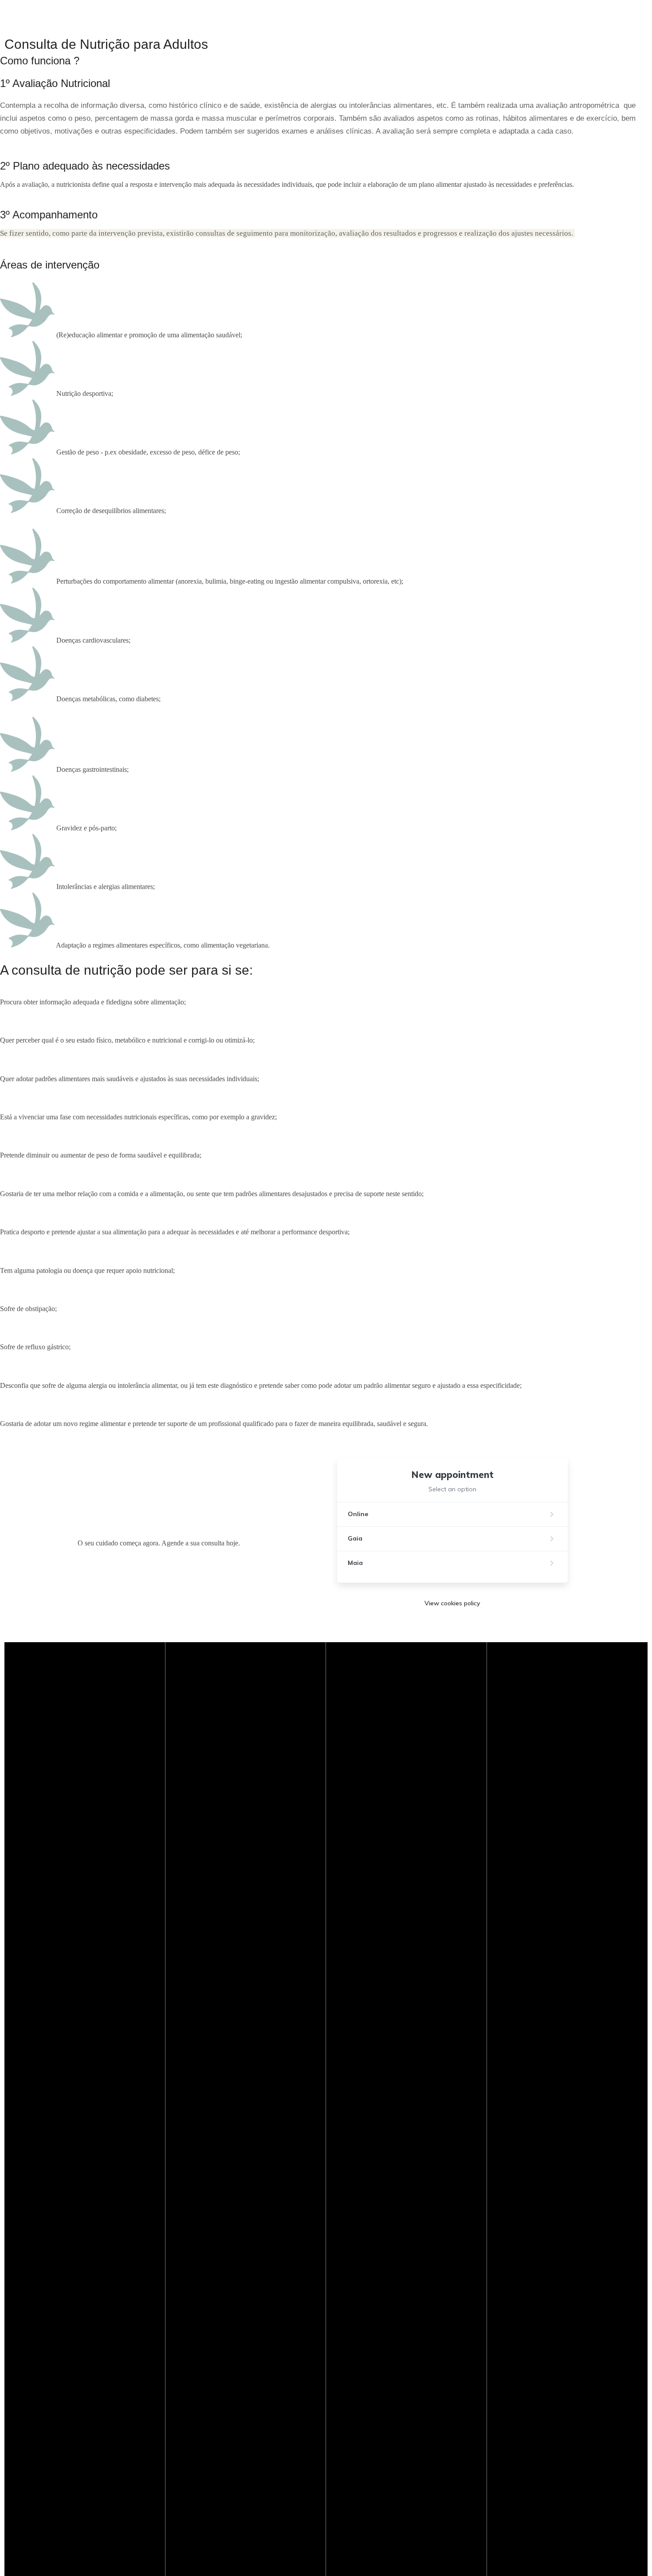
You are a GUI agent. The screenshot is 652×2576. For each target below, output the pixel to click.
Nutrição (186, 454)
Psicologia (57, 454)
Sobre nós (16, 454)
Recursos (223, 454)
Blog (249, 454)
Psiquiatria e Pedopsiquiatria (122, 454)
